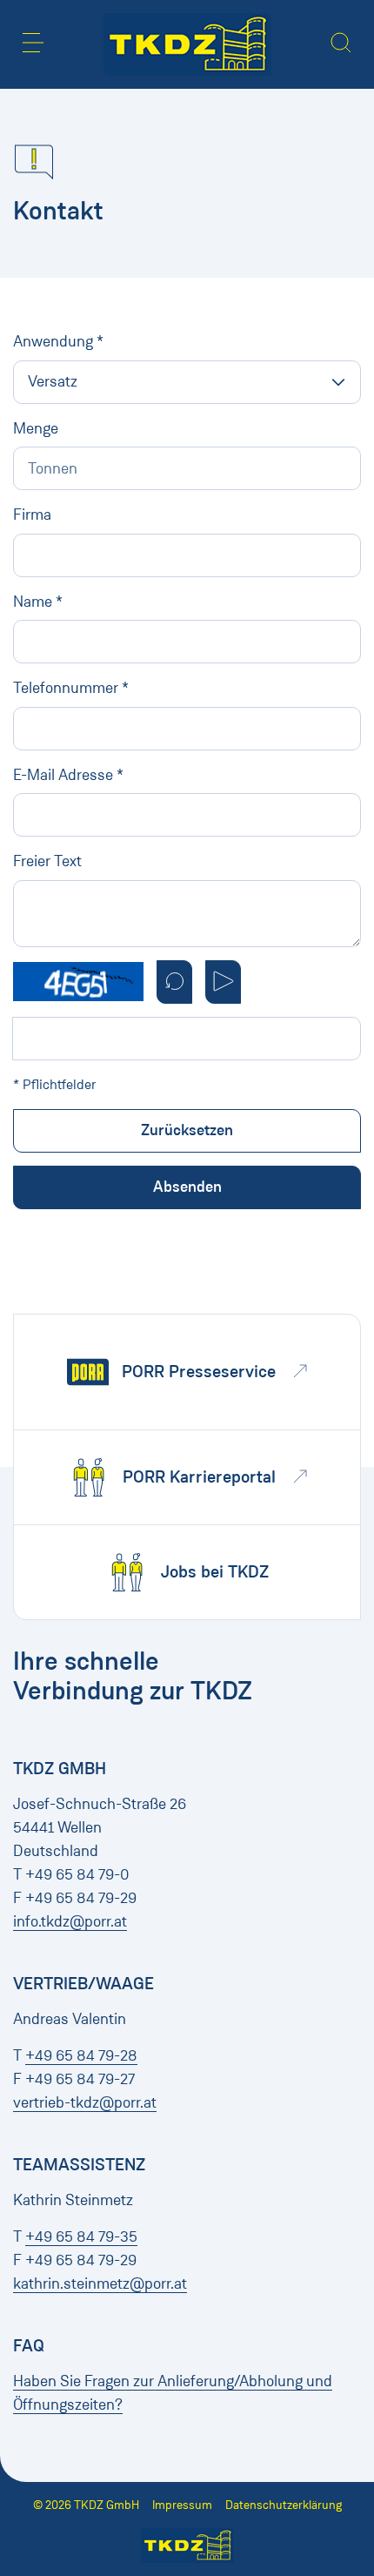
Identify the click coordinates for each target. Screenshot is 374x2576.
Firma (32, 515)
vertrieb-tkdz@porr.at (85, 2102)
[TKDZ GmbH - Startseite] (187, 44)
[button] (33, 43)
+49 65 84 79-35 (81, 2236)
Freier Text (47, 861)
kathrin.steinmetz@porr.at (100, 2283)
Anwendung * (58, 341)
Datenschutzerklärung (284, 2505)
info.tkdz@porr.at (70, 1921)
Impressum (182, 2505)
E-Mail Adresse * (68, 775)
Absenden (187, 1187)
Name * (38, 602)
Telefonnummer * (71, 688)
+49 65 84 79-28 (81, 2055)
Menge (36, 428)
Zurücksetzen (187, 1130)
